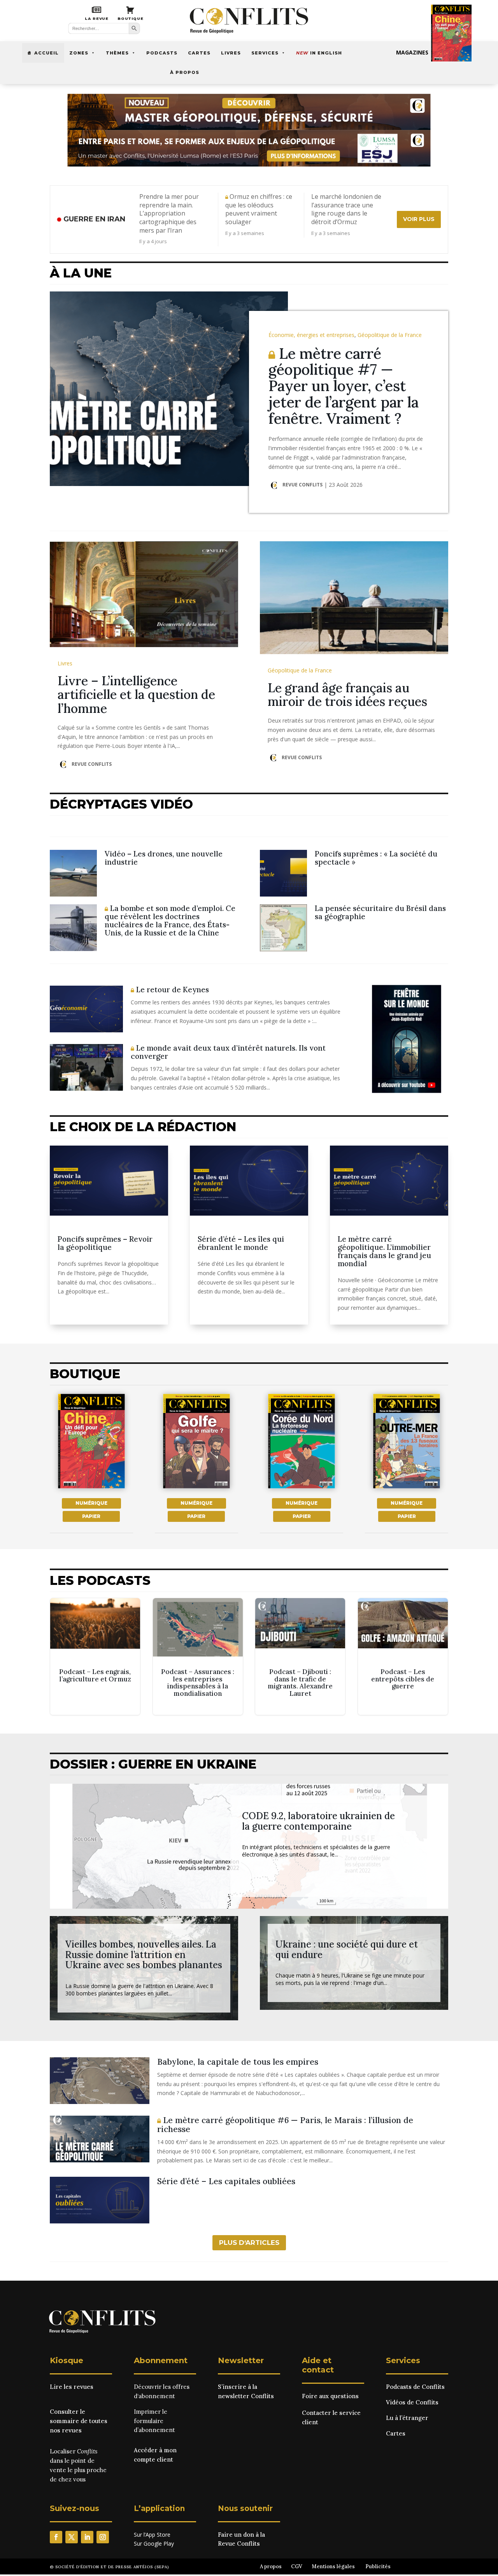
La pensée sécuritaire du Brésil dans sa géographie (380, 912)
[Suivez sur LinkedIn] (87, 2537)
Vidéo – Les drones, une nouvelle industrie (164, 858)
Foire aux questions (330, 2396)
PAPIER (91, 1516)
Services (265, 53)
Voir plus (419, 219)
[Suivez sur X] (72, 2537)
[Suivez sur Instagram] (103, 2537)
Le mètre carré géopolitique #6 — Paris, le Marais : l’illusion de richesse (285, 2125)
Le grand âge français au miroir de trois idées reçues (347, 695)
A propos (271, 2566)
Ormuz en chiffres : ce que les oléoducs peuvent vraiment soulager (259, 209)
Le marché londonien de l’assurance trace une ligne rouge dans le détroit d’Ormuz (346, 209)
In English (319, 53)
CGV (297, 2566)
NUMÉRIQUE (91, 1503)
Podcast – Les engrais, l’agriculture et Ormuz (95, 1657)
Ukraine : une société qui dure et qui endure (347, 1949)
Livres (231, 53)
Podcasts (162, 53)
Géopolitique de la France (390, 335)
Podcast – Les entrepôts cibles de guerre (403, 1657)
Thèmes (117, 53)
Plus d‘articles (249, 2243)
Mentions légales (333, 2566)
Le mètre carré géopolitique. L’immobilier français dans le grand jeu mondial (384, 1251)
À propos (185, 72)
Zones (79, 53)
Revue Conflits (302, 485)
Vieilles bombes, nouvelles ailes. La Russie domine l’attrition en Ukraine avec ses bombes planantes (144, 1955)
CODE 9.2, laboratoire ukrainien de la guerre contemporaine (318, 1821)
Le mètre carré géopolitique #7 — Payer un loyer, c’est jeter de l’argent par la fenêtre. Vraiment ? (344, 386)
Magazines (412, 52)
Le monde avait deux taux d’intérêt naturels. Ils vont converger (228, 1052)
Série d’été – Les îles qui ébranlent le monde (241, 1243)
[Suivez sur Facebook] (56, 2537)
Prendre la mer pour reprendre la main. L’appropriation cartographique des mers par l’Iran (169, 213)
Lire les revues (72, 2387)
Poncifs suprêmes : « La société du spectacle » (376, 858)
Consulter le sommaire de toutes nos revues (79, 2421)
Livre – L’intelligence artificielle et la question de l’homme (136, 694)
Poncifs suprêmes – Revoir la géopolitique (105, 1243)
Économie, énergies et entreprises (311, 335)
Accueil (46, 53)
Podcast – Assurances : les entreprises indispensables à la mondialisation (198, 1657)
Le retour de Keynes (172, 990)
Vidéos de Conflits (412, 2402)
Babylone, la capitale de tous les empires (238, 2062)
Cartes (199, 53)
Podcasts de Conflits (415, 2387)
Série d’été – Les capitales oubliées (226, 2181)
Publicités (378, 2566)
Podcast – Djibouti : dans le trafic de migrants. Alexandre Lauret (300, 1657)
